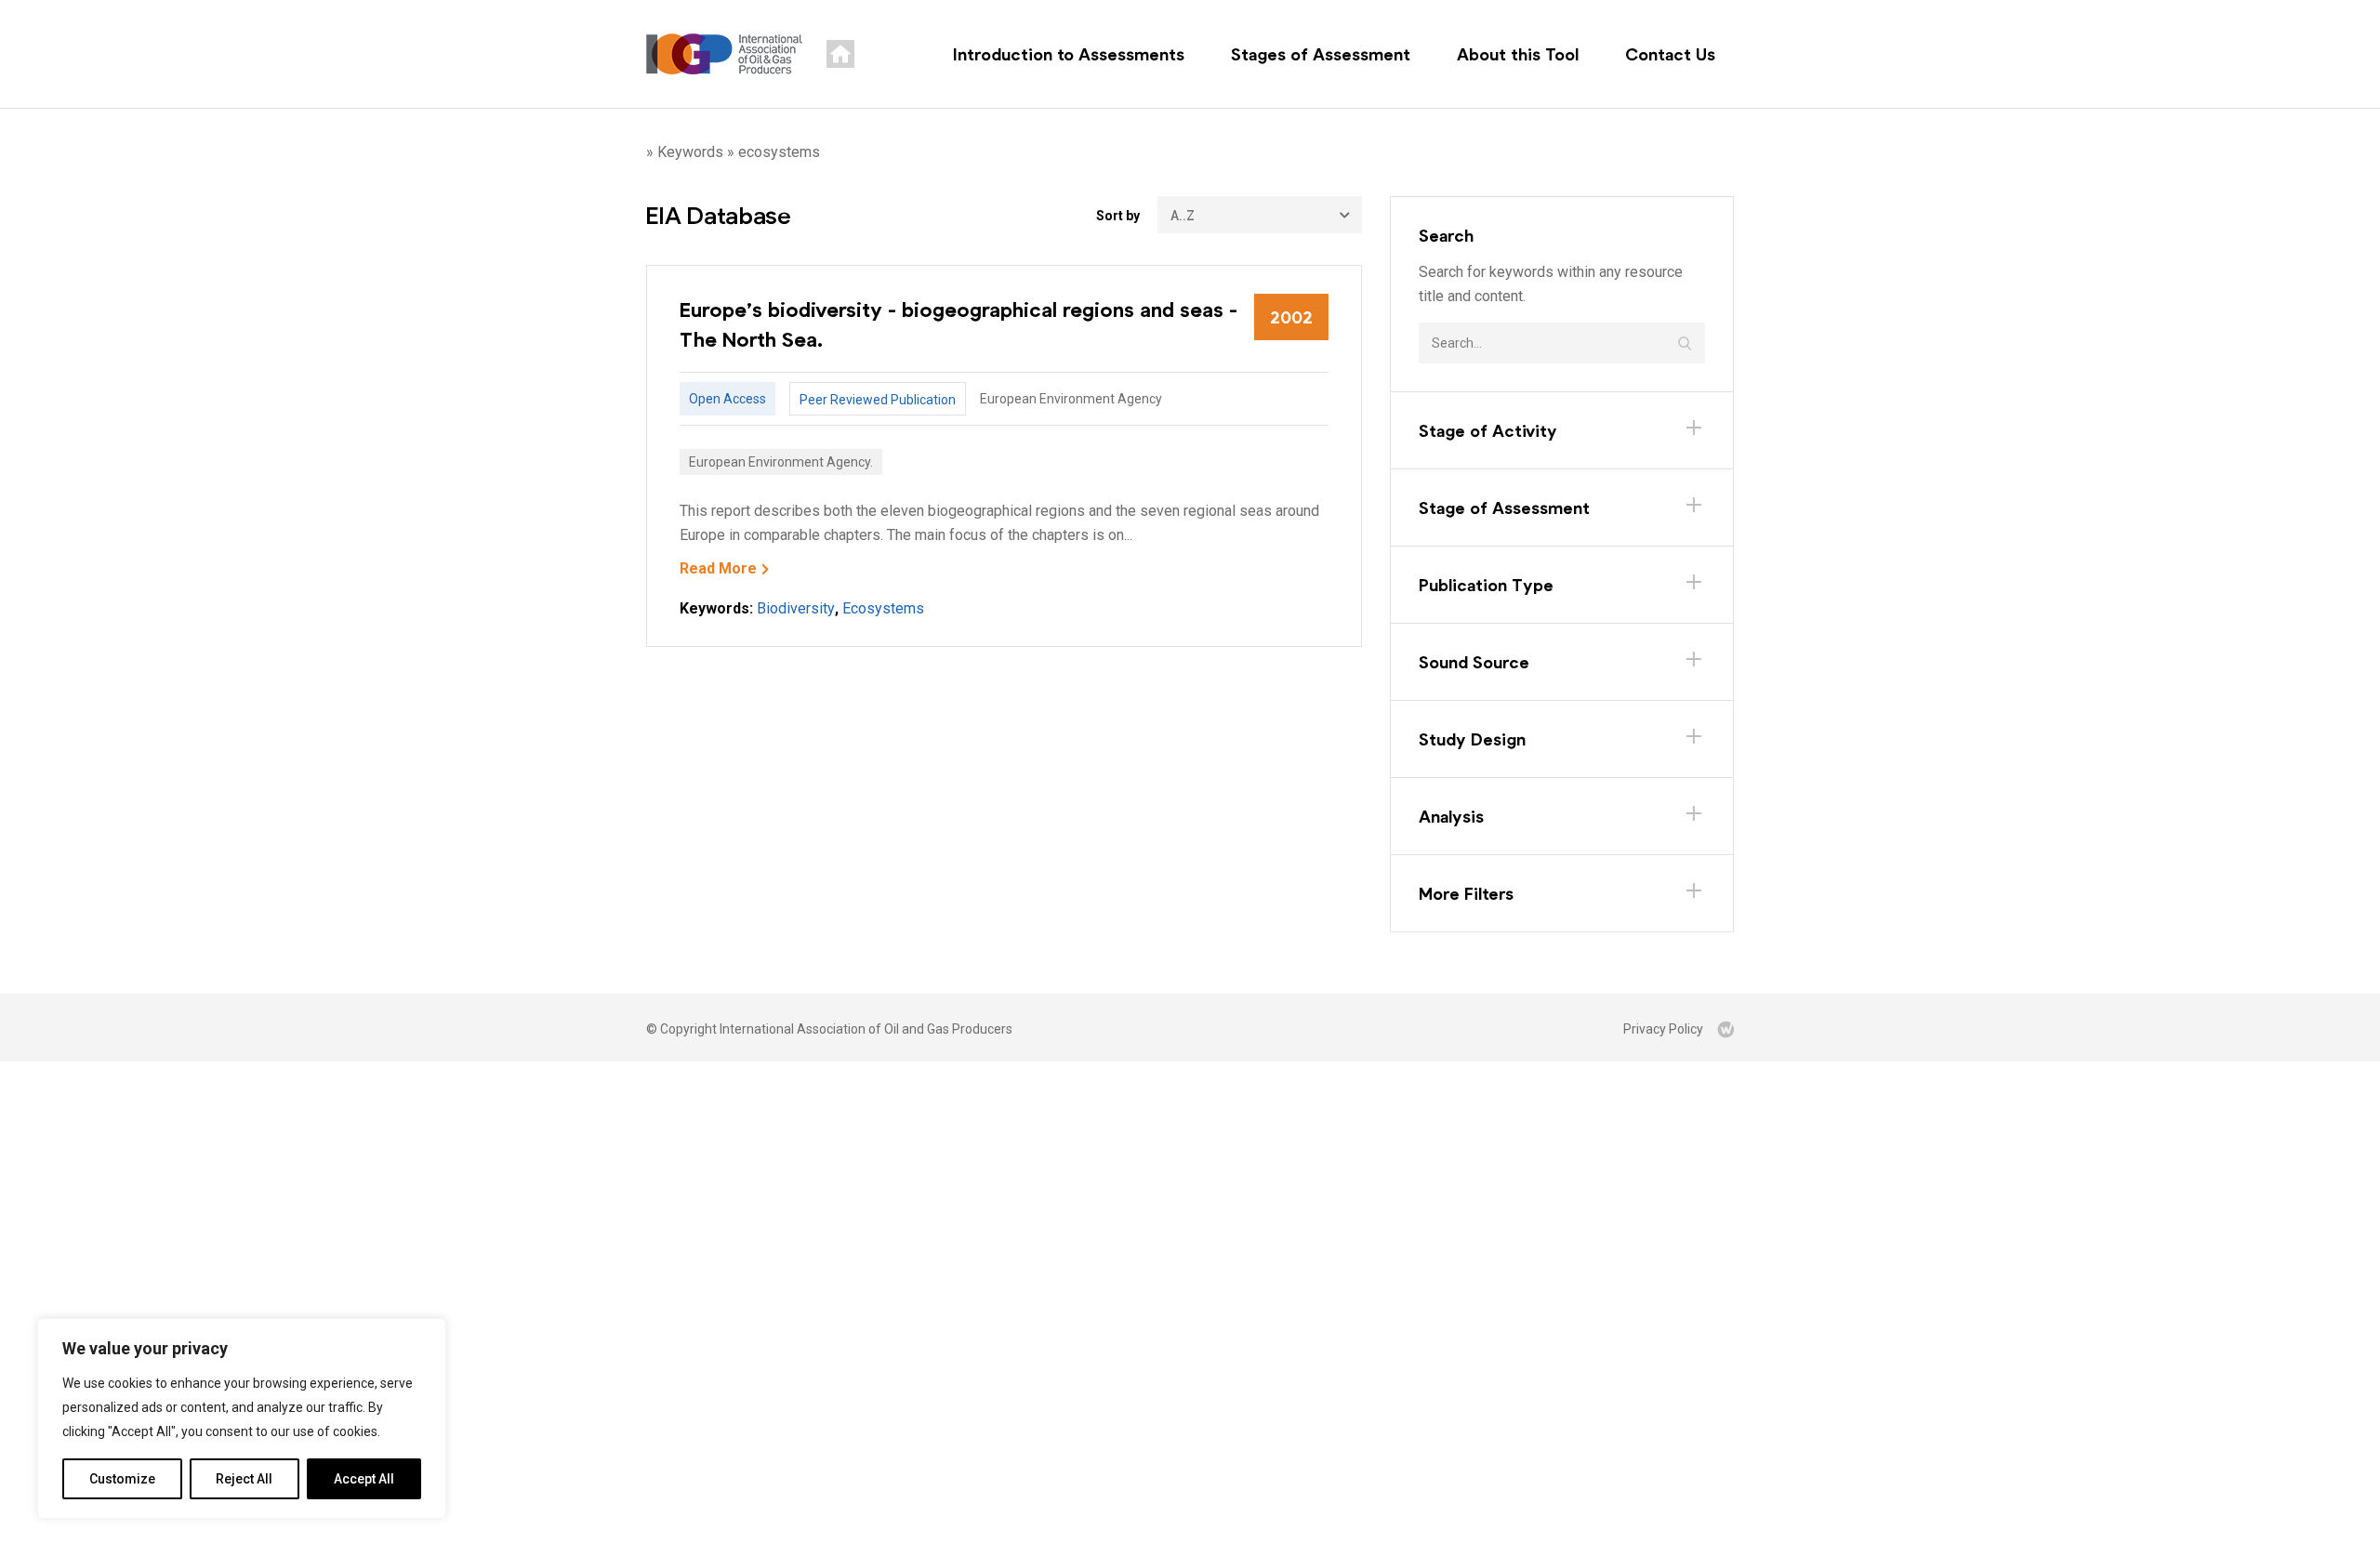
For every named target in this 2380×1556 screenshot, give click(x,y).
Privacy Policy (1663, 1029)
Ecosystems (883, 608)
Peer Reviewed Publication (878, 400)
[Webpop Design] (1725, 1029)
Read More (718, 568)
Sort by (1118, 216)
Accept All (364, 1479)
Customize (122, 1479)
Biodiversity (796, 608)
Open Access (727, 399)
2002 (1291, 317)
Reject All (244, 1479)
